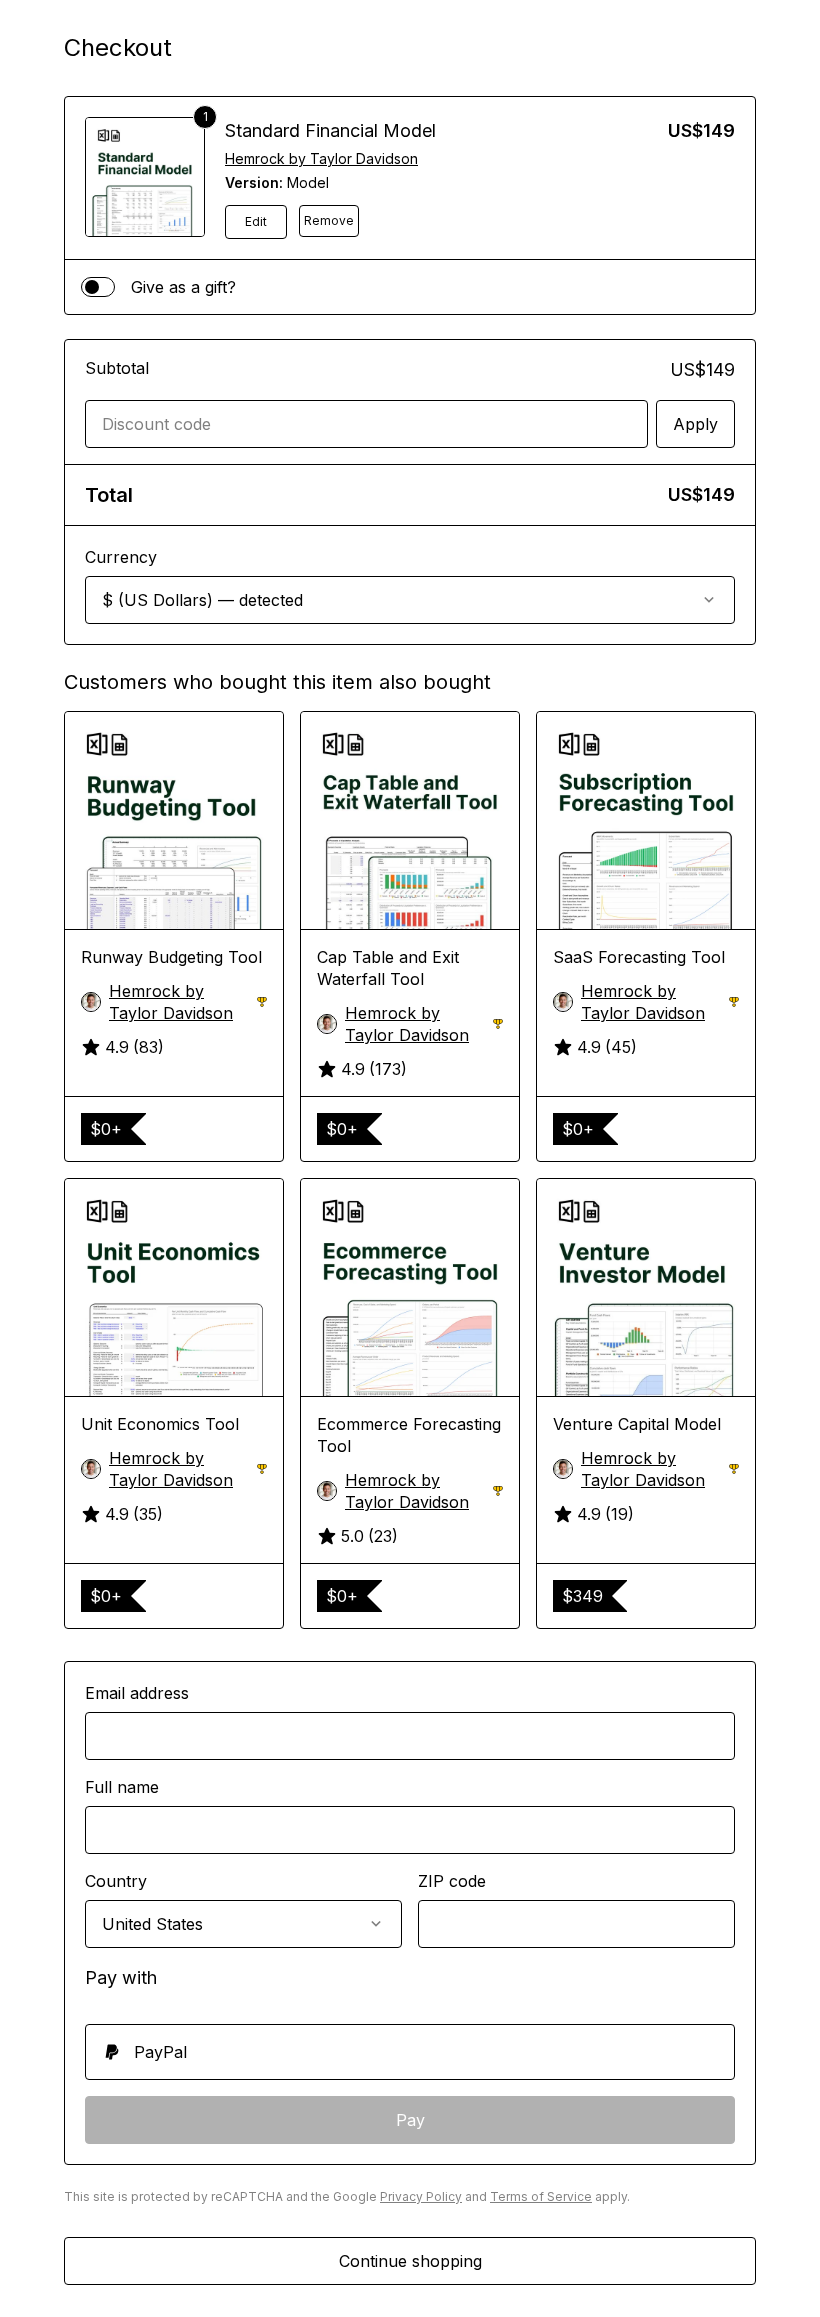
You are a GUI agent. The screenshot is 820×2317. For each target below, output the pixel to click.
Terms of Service (541, 2196)
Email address (137, 1693)
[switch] (98, 287)
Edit (256, 221)
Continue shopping (410, 2261)
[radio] (410, 2052)
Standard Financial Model (330, 130)
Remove (329, 220)
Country (116, 1881)
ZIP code (452, 1881)
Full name (122, 1787)
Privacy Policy (421, 2196)
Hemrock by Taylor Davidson (321, 158)
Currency (121, 557)
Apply (695, 424)
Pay (410, 2120)
